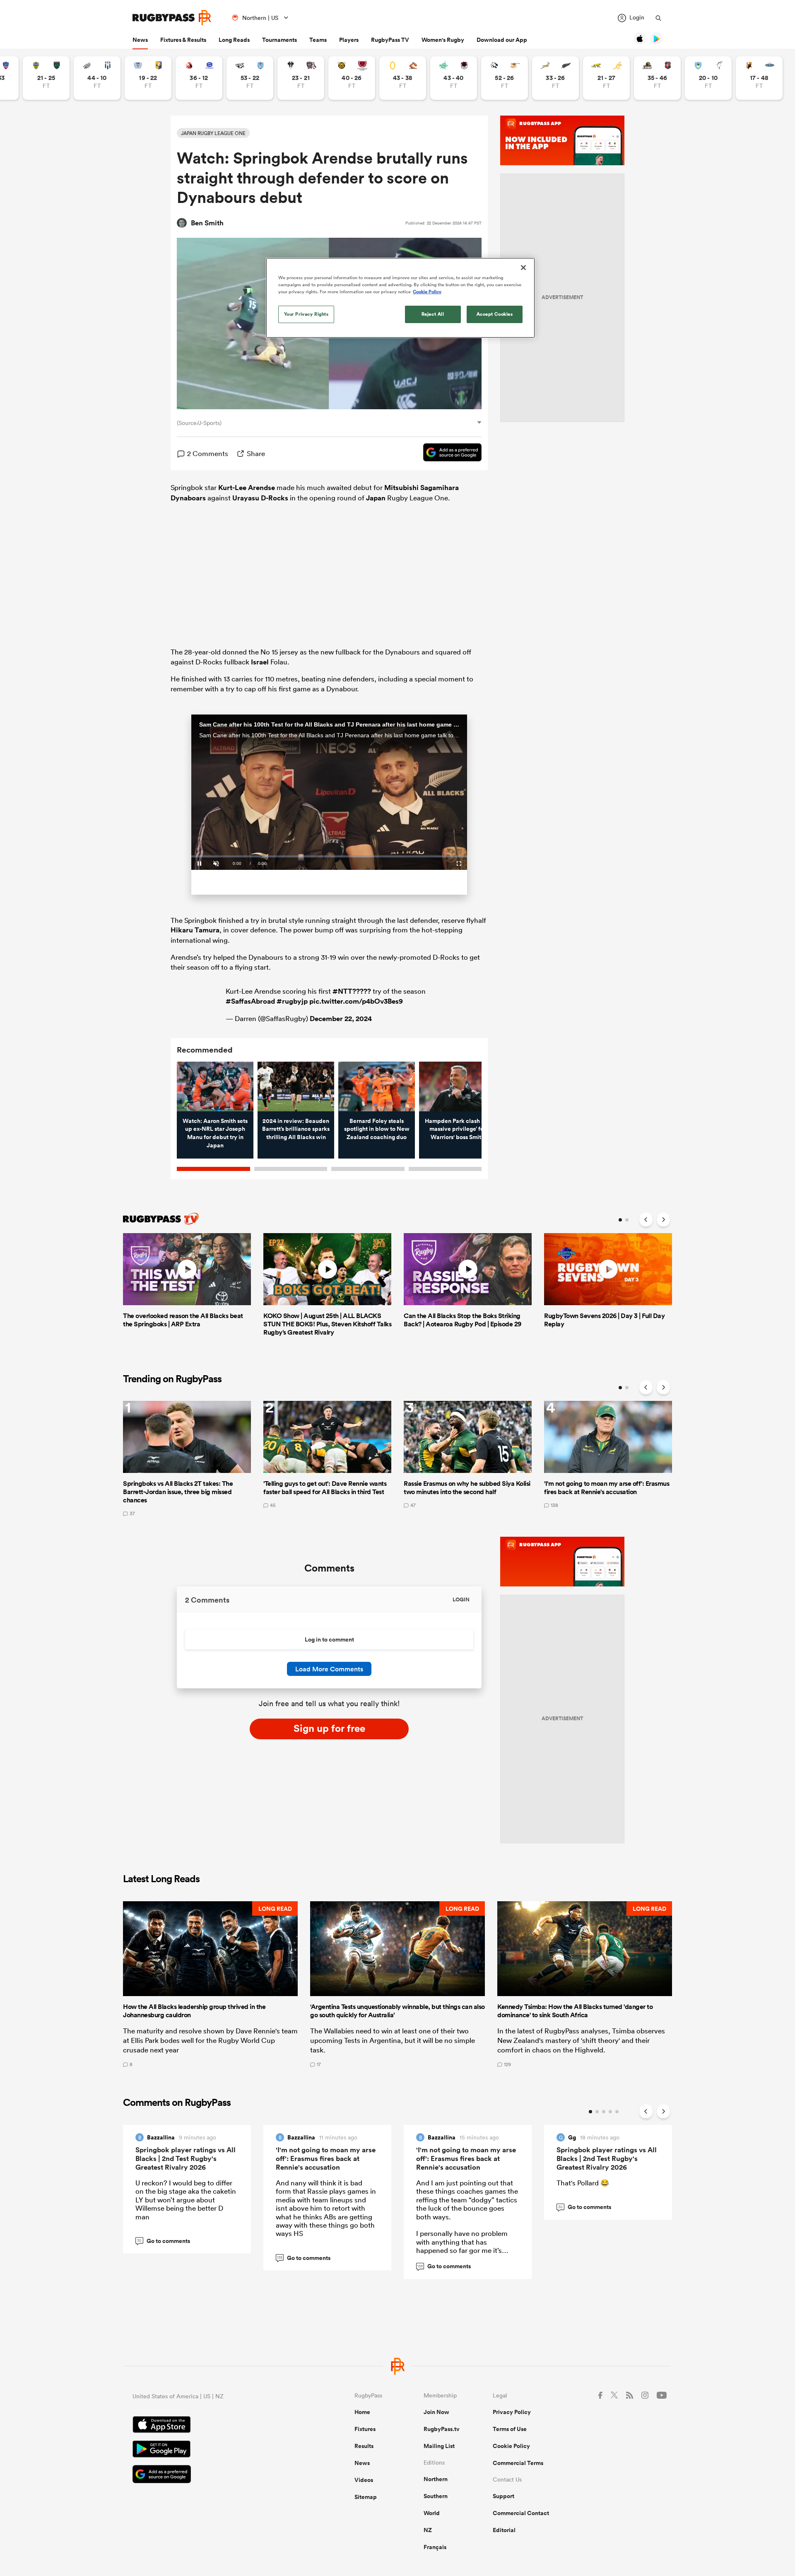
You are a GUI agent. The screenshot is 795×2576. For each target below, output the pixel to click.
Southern (436, 2496)
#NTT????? (352, 991)
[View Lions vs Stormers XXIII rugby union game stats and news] (199, 78)
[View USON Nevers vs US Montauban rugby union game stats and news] (46, 78)
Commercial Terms (518, 2463)
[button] (210, 1984)
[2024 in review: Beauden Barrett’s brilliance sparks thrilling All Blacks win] (296, 1086)
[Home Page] (172, 18)
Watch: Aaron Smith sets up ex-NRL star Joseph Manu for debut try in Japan (215, 1133)
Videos (364, 2480)
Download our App (502, 40)
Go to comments (164, 2241)
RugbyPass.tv (442, 2429)
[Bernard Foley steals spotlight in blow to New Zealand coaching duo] (377, 1086)
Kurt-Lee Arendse (247, 488)
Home (362, 2412)
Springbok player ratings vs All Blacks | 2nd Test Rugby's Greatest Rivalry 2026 (185, 2158)
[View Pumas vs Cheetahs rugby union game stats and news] (505, 78)
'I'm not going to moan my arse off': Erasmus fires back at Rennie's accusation (326, 2158)
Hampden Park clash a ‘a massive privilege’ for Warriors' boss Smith (458, 1129)
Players (349, 40)
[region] (400, 298)
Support (503, 2496)
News (140, 40)
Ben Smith (207, 223)
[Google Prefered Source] (448, 454)
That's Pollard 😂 (583, 2183)
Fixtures (365, 2429)
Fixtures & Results (183, 40)
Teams (318, 40)
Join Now (436, 2412)
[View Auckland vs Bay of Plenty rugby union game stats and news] (148, 78)
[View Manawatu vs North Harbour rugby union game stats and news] (454, 78)
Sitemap (366, 2497)
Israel (260, 662)
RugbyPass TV (390, 40)
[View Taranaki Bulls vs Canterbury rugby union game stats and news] (352, 78)
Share (256, 453)
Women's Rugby (443, 40)
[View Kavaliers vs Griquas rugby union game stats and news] (759, 78)
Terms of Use (510, 2429)
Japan (376, 498)
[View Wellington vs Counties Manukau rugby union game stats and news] (657, 78)
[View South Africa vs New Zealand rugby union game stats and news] (555, 78)
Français (435, 2547)
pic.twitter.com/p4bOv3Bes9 (356, 1001)
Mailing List (439, 2446)
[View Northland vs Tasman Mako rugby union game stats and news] (708, 78)
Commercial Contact (521, 2513)
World (432, 2513)
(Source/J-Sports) (199, 423)
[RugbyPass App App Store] (214, 2426)
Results (364, 2446)
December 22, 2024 (341, 1019)
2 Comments (208, 453)
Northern (436, 2479)
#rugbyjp (292, 1001)
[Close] (523, 268)
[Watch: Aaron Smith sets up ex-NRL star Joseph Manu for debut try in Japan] (215, 1086)
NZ (428, 2530)
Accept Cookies (495, 314)
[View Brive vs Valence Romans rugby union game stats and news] (301, 78)
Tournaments (279, 40)
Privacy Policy (512, 2412)
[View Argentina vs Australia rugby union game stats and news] (606, 78)
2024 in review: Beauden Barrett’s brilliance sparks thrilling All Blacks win (296, 1129)
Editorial (504, 2530)
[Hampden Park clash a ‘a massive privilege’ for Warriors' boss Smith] (457, 1086)
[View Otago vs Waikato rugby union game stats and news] (403, 78)
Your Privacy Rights (306, 314)
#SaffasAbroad (250, 1001)
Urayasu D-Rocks (260, 498)
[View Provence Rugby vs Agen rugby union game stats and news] (97, 78)
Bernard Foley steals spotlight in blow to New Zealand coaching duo (377, 1129)
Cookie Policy (511, 2446)
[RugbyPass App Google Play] (214, 2450)
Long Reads (234, 40)
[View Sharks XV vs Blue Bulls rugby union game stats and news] (250, 78)
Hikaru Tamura (195, 930)
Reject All (433, 314)
